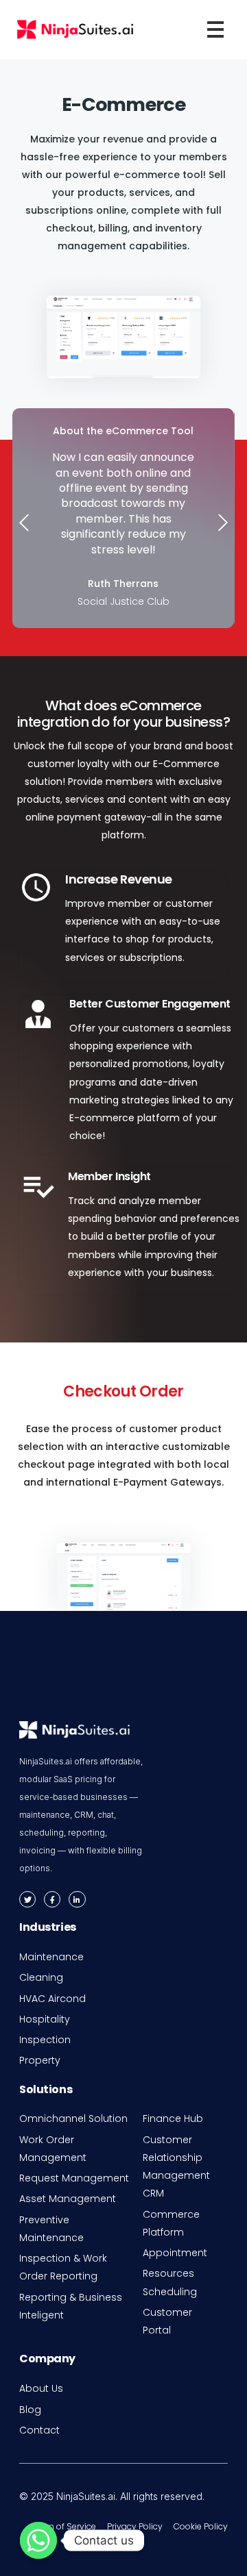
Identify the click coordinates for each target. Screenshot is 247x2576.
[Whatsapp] (38, 2540)
